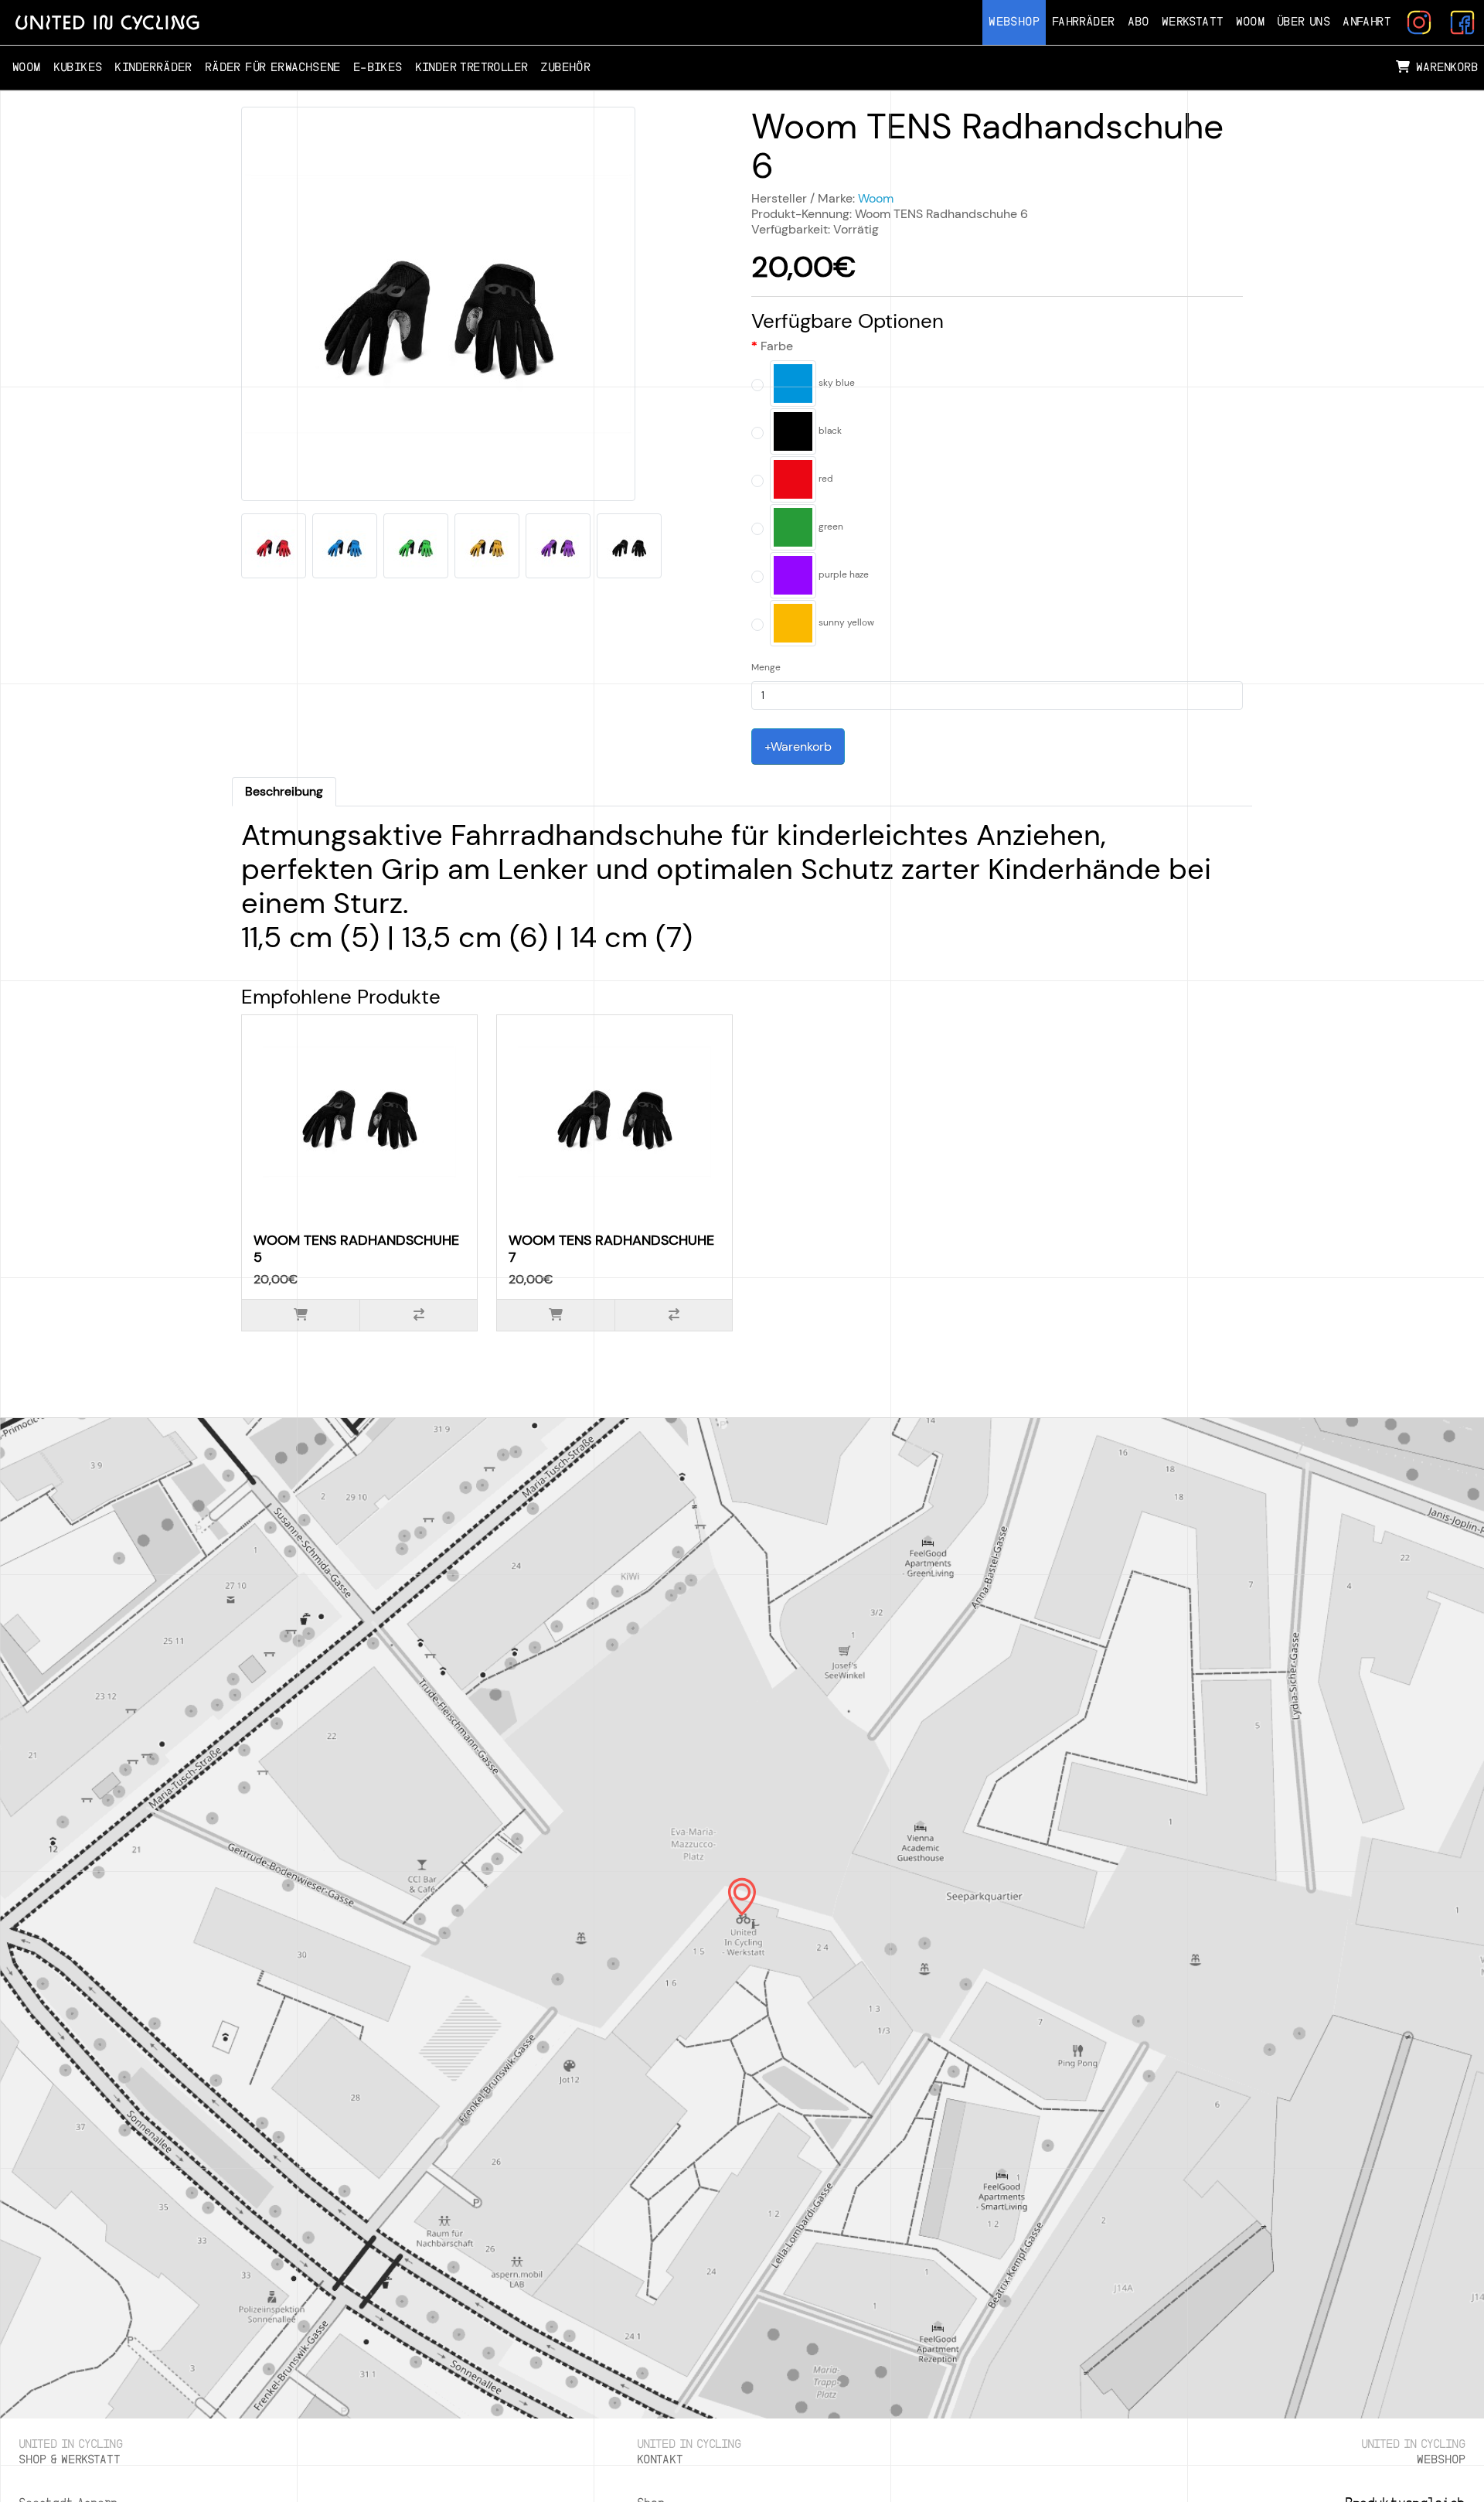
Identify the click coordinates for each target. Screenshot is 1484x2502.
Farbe (777, 346)
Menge (766, 667)
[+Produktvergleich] (418, 1315)
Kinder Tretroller (472, 68)
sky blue (836, 383)
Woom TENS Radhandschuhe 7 (611, 1249)
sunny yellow (845, 622)
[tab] (284, 792)
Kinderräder (153, 68)
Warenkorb (1447, 68)
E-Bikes (378, 68)
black (829, 431)
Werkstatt (1193, 22)
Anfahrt (1367, 22)
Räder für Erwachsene (273, 68)
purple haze (842, 574)
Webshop (1014, 22)
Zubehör (565, 68)
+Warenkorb (798, 747)
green (830, 527)
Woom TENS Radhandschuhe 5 (356, 1249)
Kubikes (78, 68)
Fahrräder (1084, 22)
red (825, 479)
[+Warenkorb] (301, 1315)
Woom (1250, 22)
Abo (1139, 22)
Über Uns (1304, 22)
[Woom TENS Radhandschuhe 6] (438, 309)
